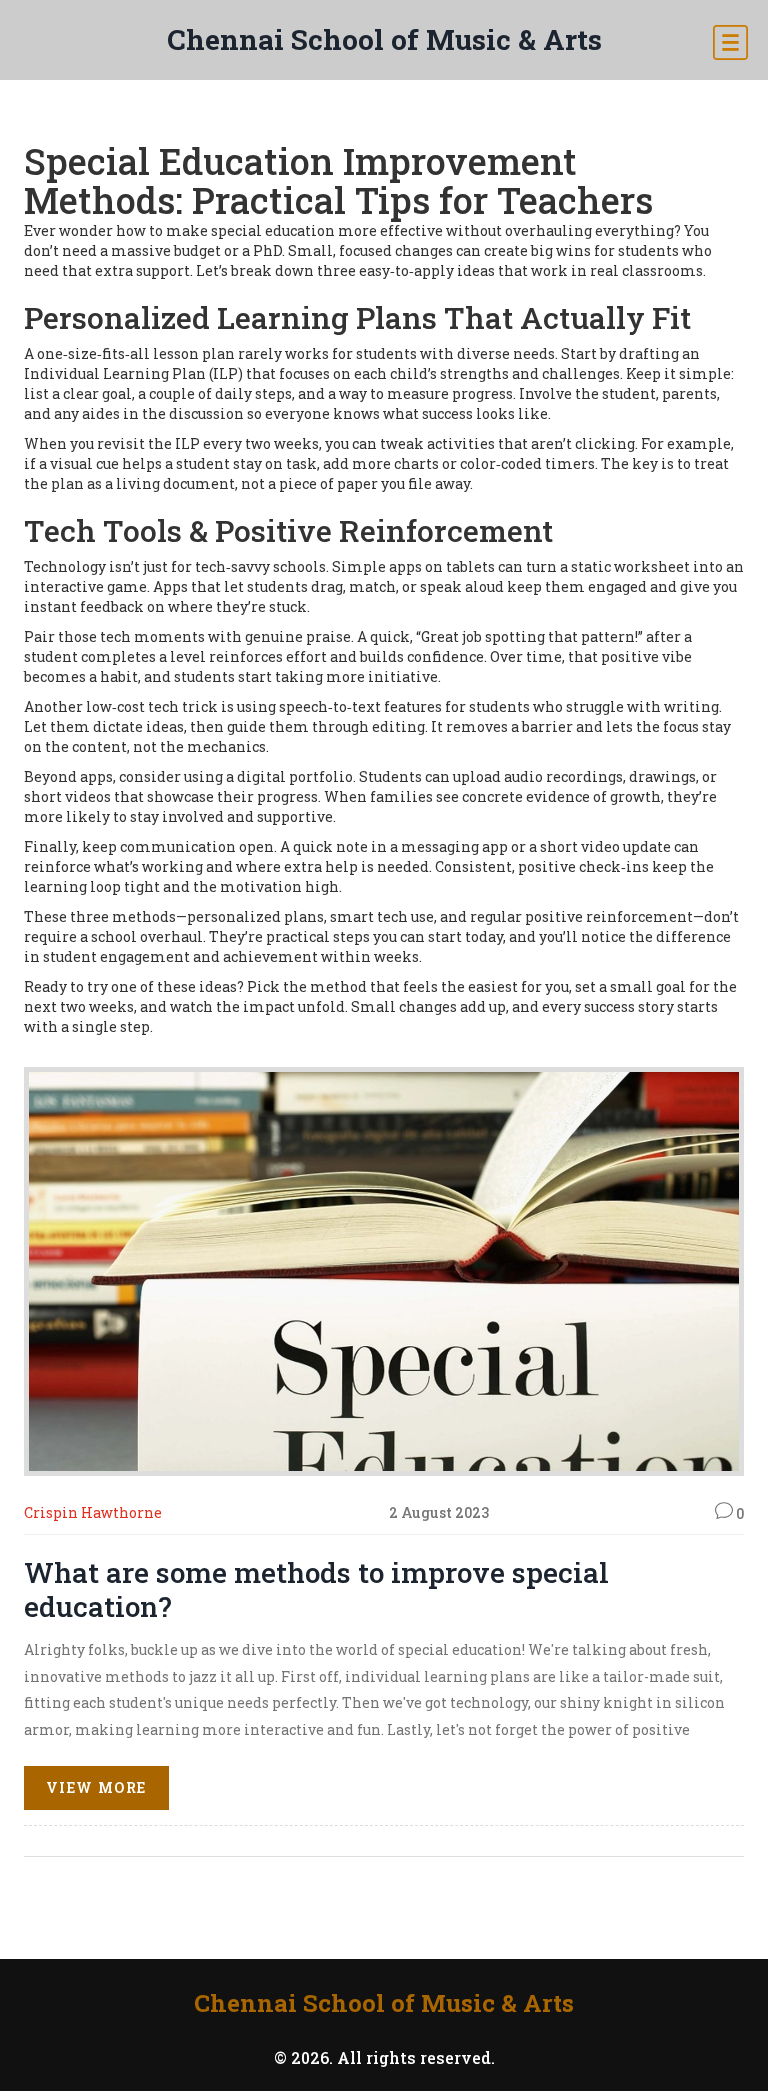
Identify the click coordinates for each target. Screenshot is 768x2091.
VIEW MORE (96, 1787)
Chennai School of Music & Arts (384, 39)
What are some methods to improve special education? (316, 1589)
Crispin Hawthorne (93, 1512)
